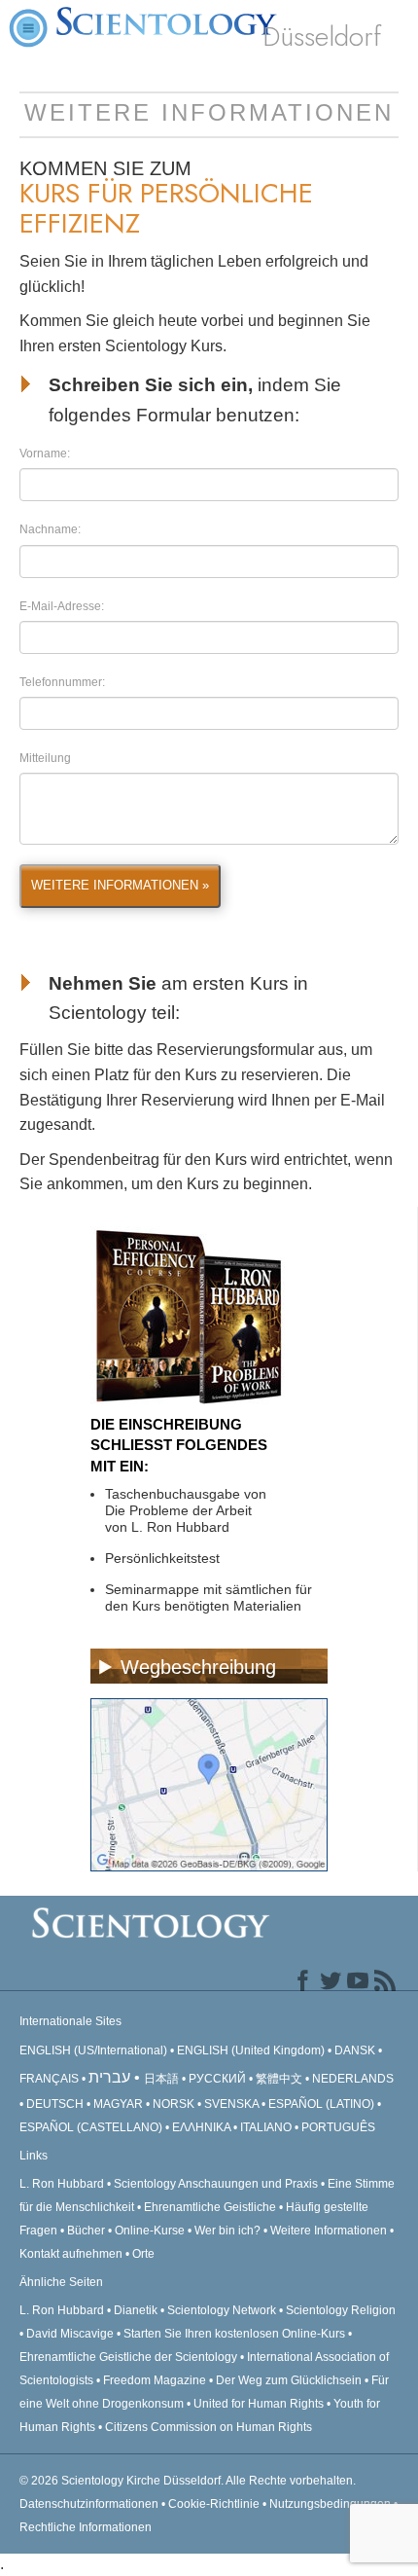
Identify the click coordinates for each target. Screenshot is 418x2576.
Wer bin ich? (227, 2231)
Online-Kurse (151, 2231)
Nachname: (50, 529)
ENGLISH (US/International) (93, 2050)
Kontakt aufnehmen (71, 2254)
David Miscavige (70, 2334)
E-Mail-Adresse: (62, 606)
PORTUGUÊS (338, 2127)
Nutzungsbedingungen (330, 2504)
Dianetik (136, 2310)
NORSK (174, 2104)
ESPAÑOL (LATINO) (321, 2104)
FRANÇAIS (49, 2079)
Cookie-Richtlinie (214, 2504)
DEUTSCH (55, 2104)
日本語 (161, 2079)
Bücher (86, 2231)
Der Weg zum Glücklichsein (289, 2380)
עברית (109, 2077)
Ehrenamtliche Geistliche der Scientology (128, 2357)
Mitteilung (45, 758)
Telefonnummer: (62, 682)
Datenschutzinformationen (89, 2504)
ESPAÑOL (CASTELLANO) (91, 2127)
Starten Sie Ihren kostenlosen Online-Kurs (234, 2334)
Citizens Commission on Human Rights (209, 2427)
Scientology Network (222, 2310)
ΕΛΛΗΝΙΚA (201, 2127)
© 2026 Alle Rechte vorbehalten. (188, 2481)
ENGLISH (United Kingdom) (251, 2050)
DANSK (355, 2050)
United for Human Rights (260, 2404)
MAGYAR (118, 2104)
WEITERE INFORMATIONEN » (120, 885)
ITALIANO (266, 2127)
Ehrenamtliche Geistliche (210, 2207)
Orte (143, 2254)
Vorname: (45, 454)
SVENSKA (231, 2104)
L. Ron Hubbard (62, 2184)
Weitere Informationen (329, 2231)
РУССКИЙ (217, 2079)
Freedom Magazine (155, 2380)
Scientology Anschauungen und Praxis (216, 2184)
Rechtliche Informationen (86, 2527)
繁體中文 (279, 2079)
